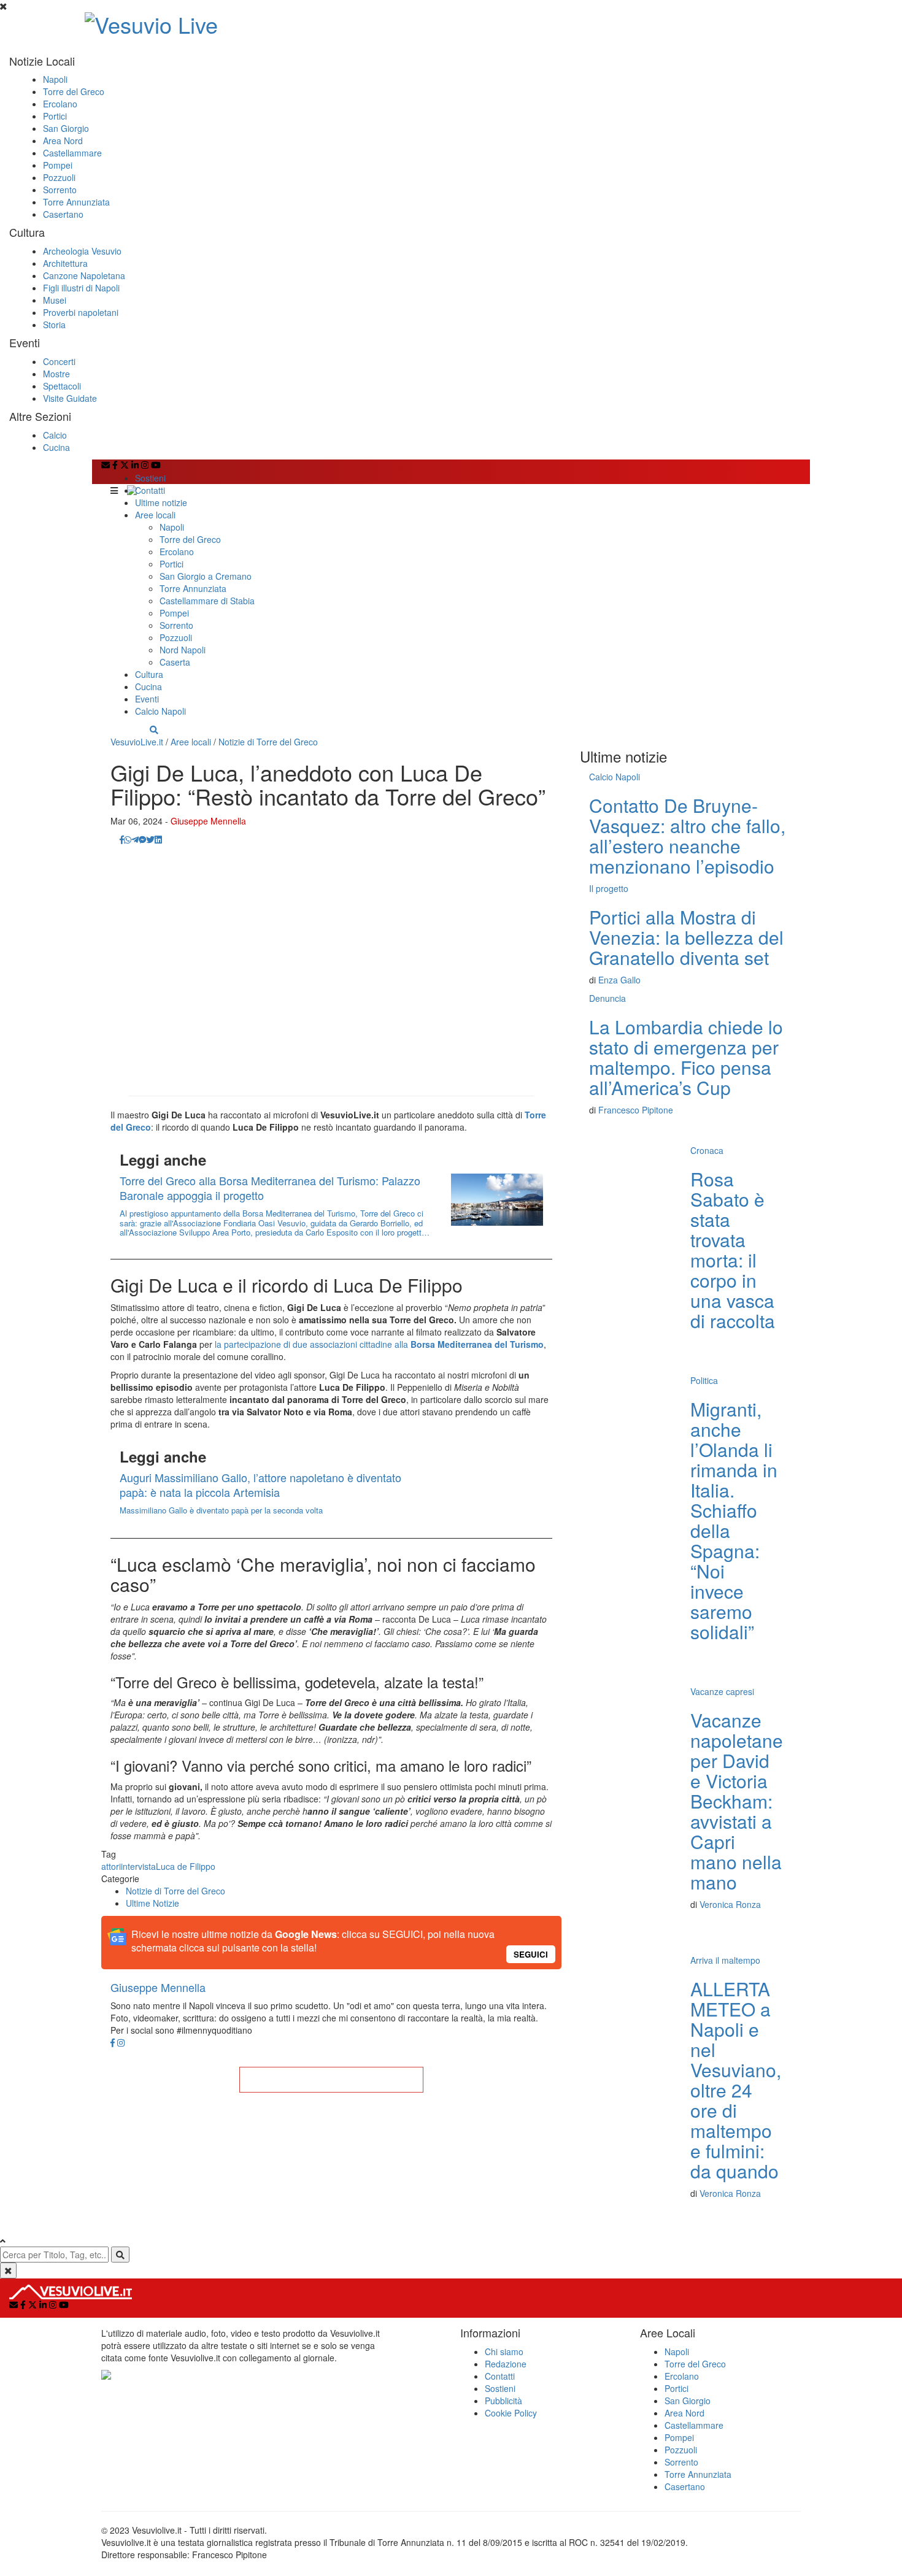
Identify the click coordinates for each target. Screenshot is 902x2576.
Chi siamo (504, 2351)
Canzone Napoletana (84, 275)
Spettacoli (62, 386)
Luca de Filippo (186, 1866)
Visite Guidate (70, 398)
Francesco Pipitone (636, 1110)
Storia (54, 325)
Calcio (55, 435)
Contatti (150, 490)
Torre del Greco (74, 91)
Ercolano (60, 104)
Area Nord (63, 140)
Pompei (58, 165)
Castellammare (72, 153)
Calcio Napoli (160, 711)
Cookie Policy (511, 2413)
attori (111, 1866)
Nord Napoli (183, 650)
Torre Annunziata (76, 202)
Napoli (55, 79)
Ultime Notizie (152, 1903)
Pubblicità (503, 2401)
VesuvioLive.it (137, 742)
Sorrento (60, 190)
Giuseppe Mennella (208, 821)
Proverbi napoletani (81, 312)
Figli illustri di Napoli (81, 288)
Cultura (149, 674)
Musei (55, 300)
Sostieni (150, 478)
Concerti (59, 361)
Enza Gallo (619, 980)
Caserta (175, 662)
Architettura (65, 263)
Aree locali (155, 515)
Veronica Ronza (730, 1904)
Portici (55, 116)
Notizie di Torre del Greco (268, 742)
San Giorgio (66, 128)
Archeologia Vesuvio (82, 251)
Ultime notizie (161, 502)
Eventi (147, 699)
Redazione (506, 2364)
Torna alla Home (331, 2080)
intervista (138, 1866)
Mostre (56, 374)
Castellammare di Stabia (207, 601)
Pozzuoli (59, 177)
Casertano (63, 214)
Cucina (56, 447)
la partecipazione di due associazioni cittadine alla (379, 1344)
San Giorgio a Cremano (206, 576)
